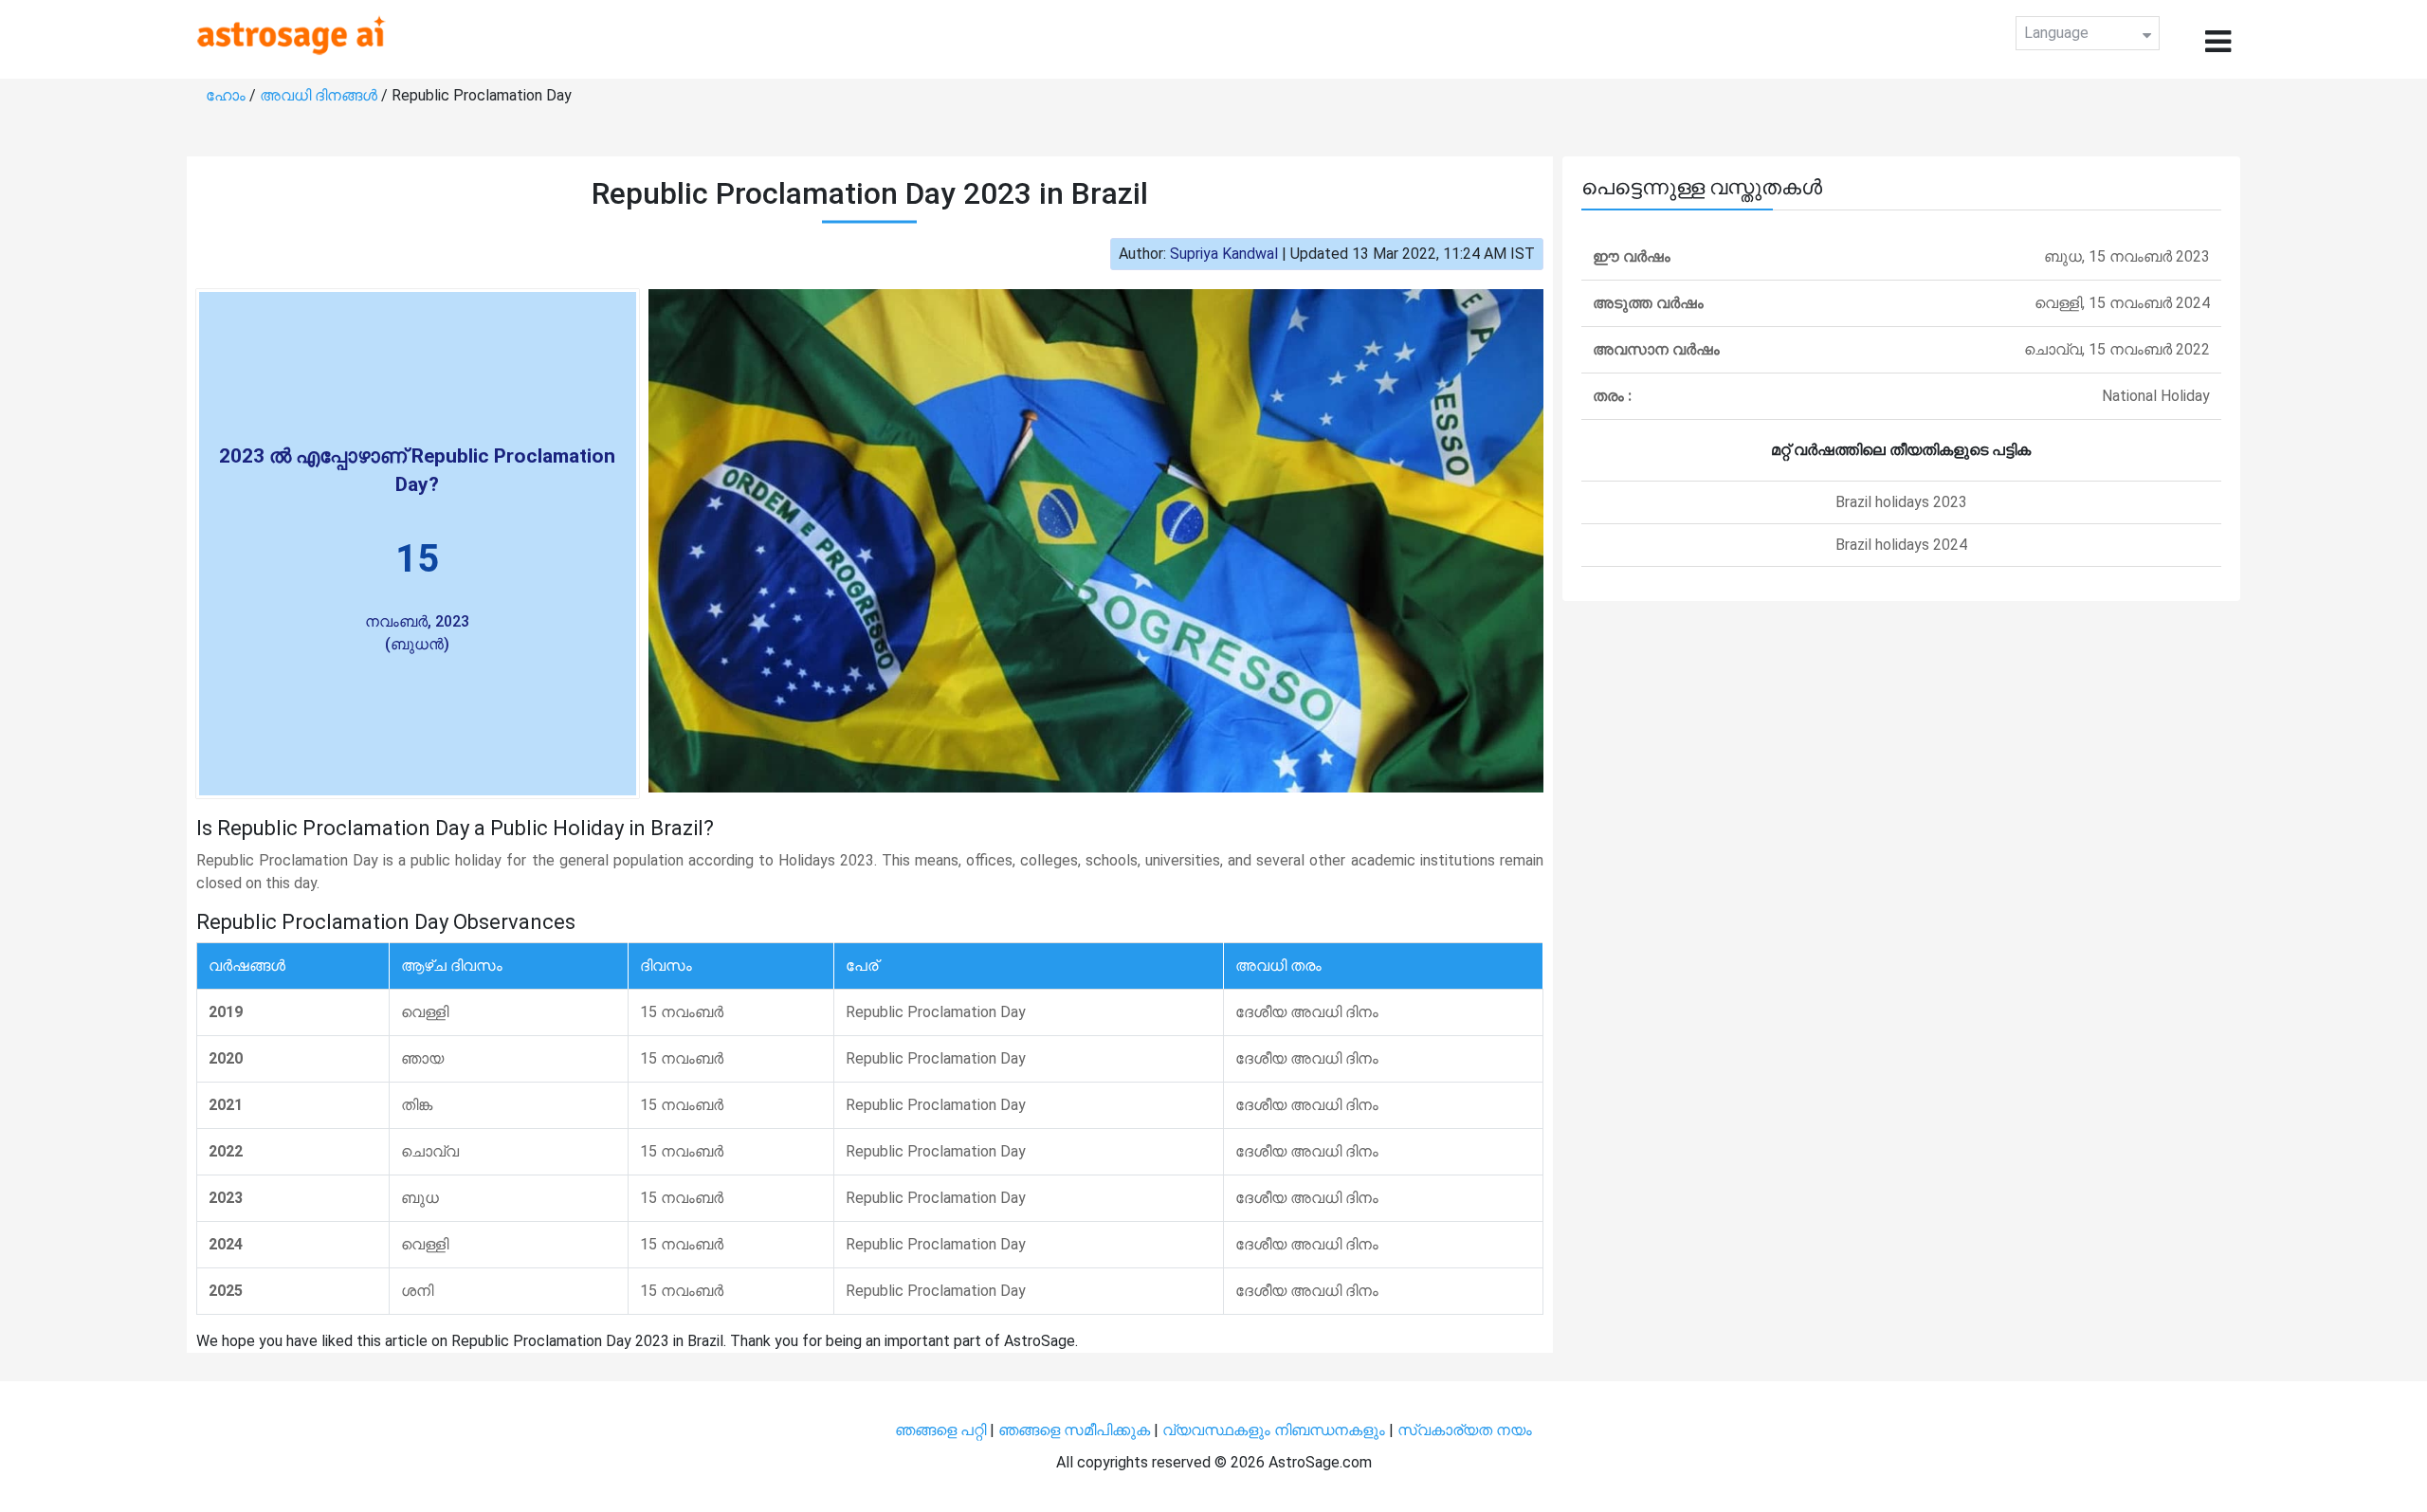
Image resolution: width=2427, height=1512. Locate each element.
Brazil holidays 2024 (1901, 545)
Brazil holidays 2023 (1901, 502)
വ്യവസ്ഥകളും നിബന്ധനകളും (1276, 1430)
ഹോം (228, 95)
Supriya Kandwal (1224, 254)
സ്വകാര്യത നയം (1465, 1430)
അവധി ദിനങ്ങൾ (320, 95)
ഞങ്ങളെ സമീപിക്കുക (1074, 1430)
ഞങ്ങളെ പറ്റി (940, 1430)
